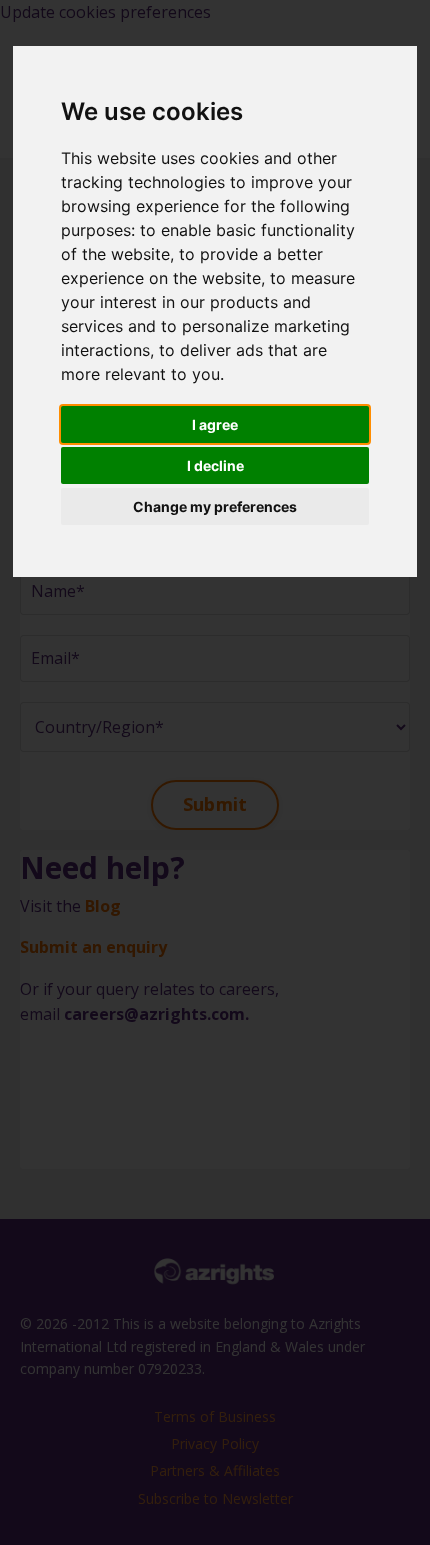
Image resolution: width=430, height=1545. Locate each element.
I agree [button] (215, 424)
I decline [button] (215, 465)
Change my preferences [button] (215, 506)
